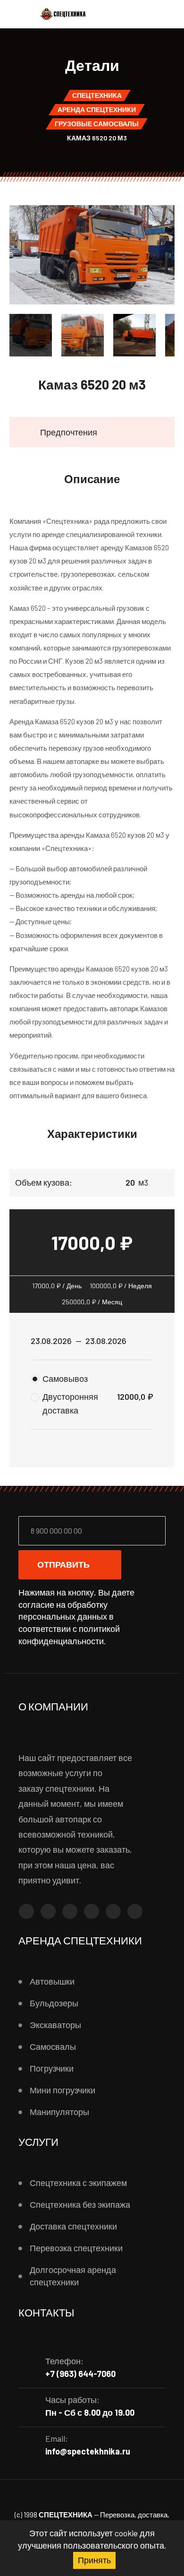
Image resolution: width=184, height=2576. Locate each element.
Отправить (63, 1564)
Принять (94, 2560)
